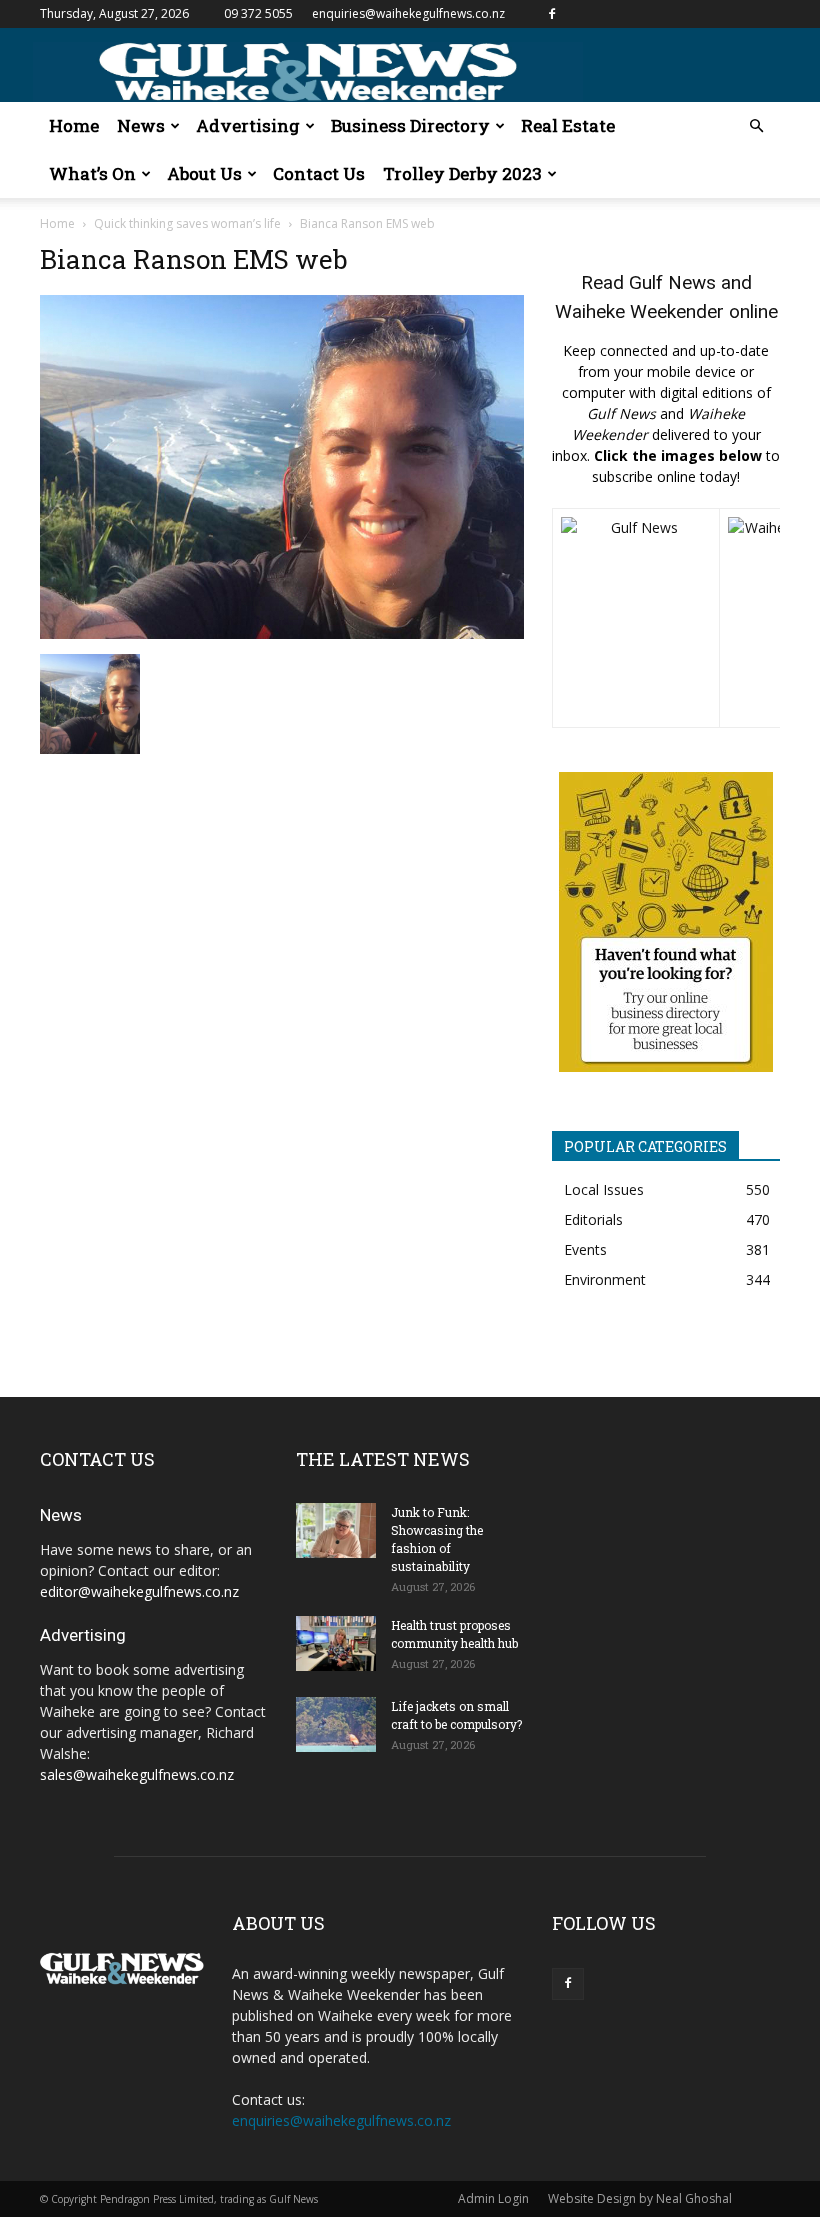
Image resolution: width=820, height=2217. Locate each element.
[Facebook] (552, 14)
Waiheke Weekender (639, 311)
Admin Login (493, 2198)
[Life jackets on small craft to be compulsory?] (336, 1724)
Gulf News (672, 282)
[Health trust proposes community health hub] (336, 1643)
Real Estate (568, 125)
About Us (204, 173)
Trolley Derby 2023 (462, 173)
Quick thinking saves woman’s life (187, 223)
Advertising (248, 125)
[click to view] (636, 618)
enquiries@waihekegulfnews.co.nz (408, 13)
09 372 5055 (258, 13)
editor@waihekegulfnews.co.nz (139, 1591)
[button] (756, 126)
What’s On (92, 173)
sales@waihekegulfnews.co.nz (137, 1774)
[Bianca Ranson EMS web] (282, 633)
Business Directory (410, 125)
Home (74, 125)
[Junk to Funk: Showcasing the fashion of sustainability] (336, 1530)
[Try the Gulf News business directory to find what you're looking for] (666, 922)
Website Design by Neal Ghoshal (640, 2198)
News (141, 125)
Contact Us (319, 173)
